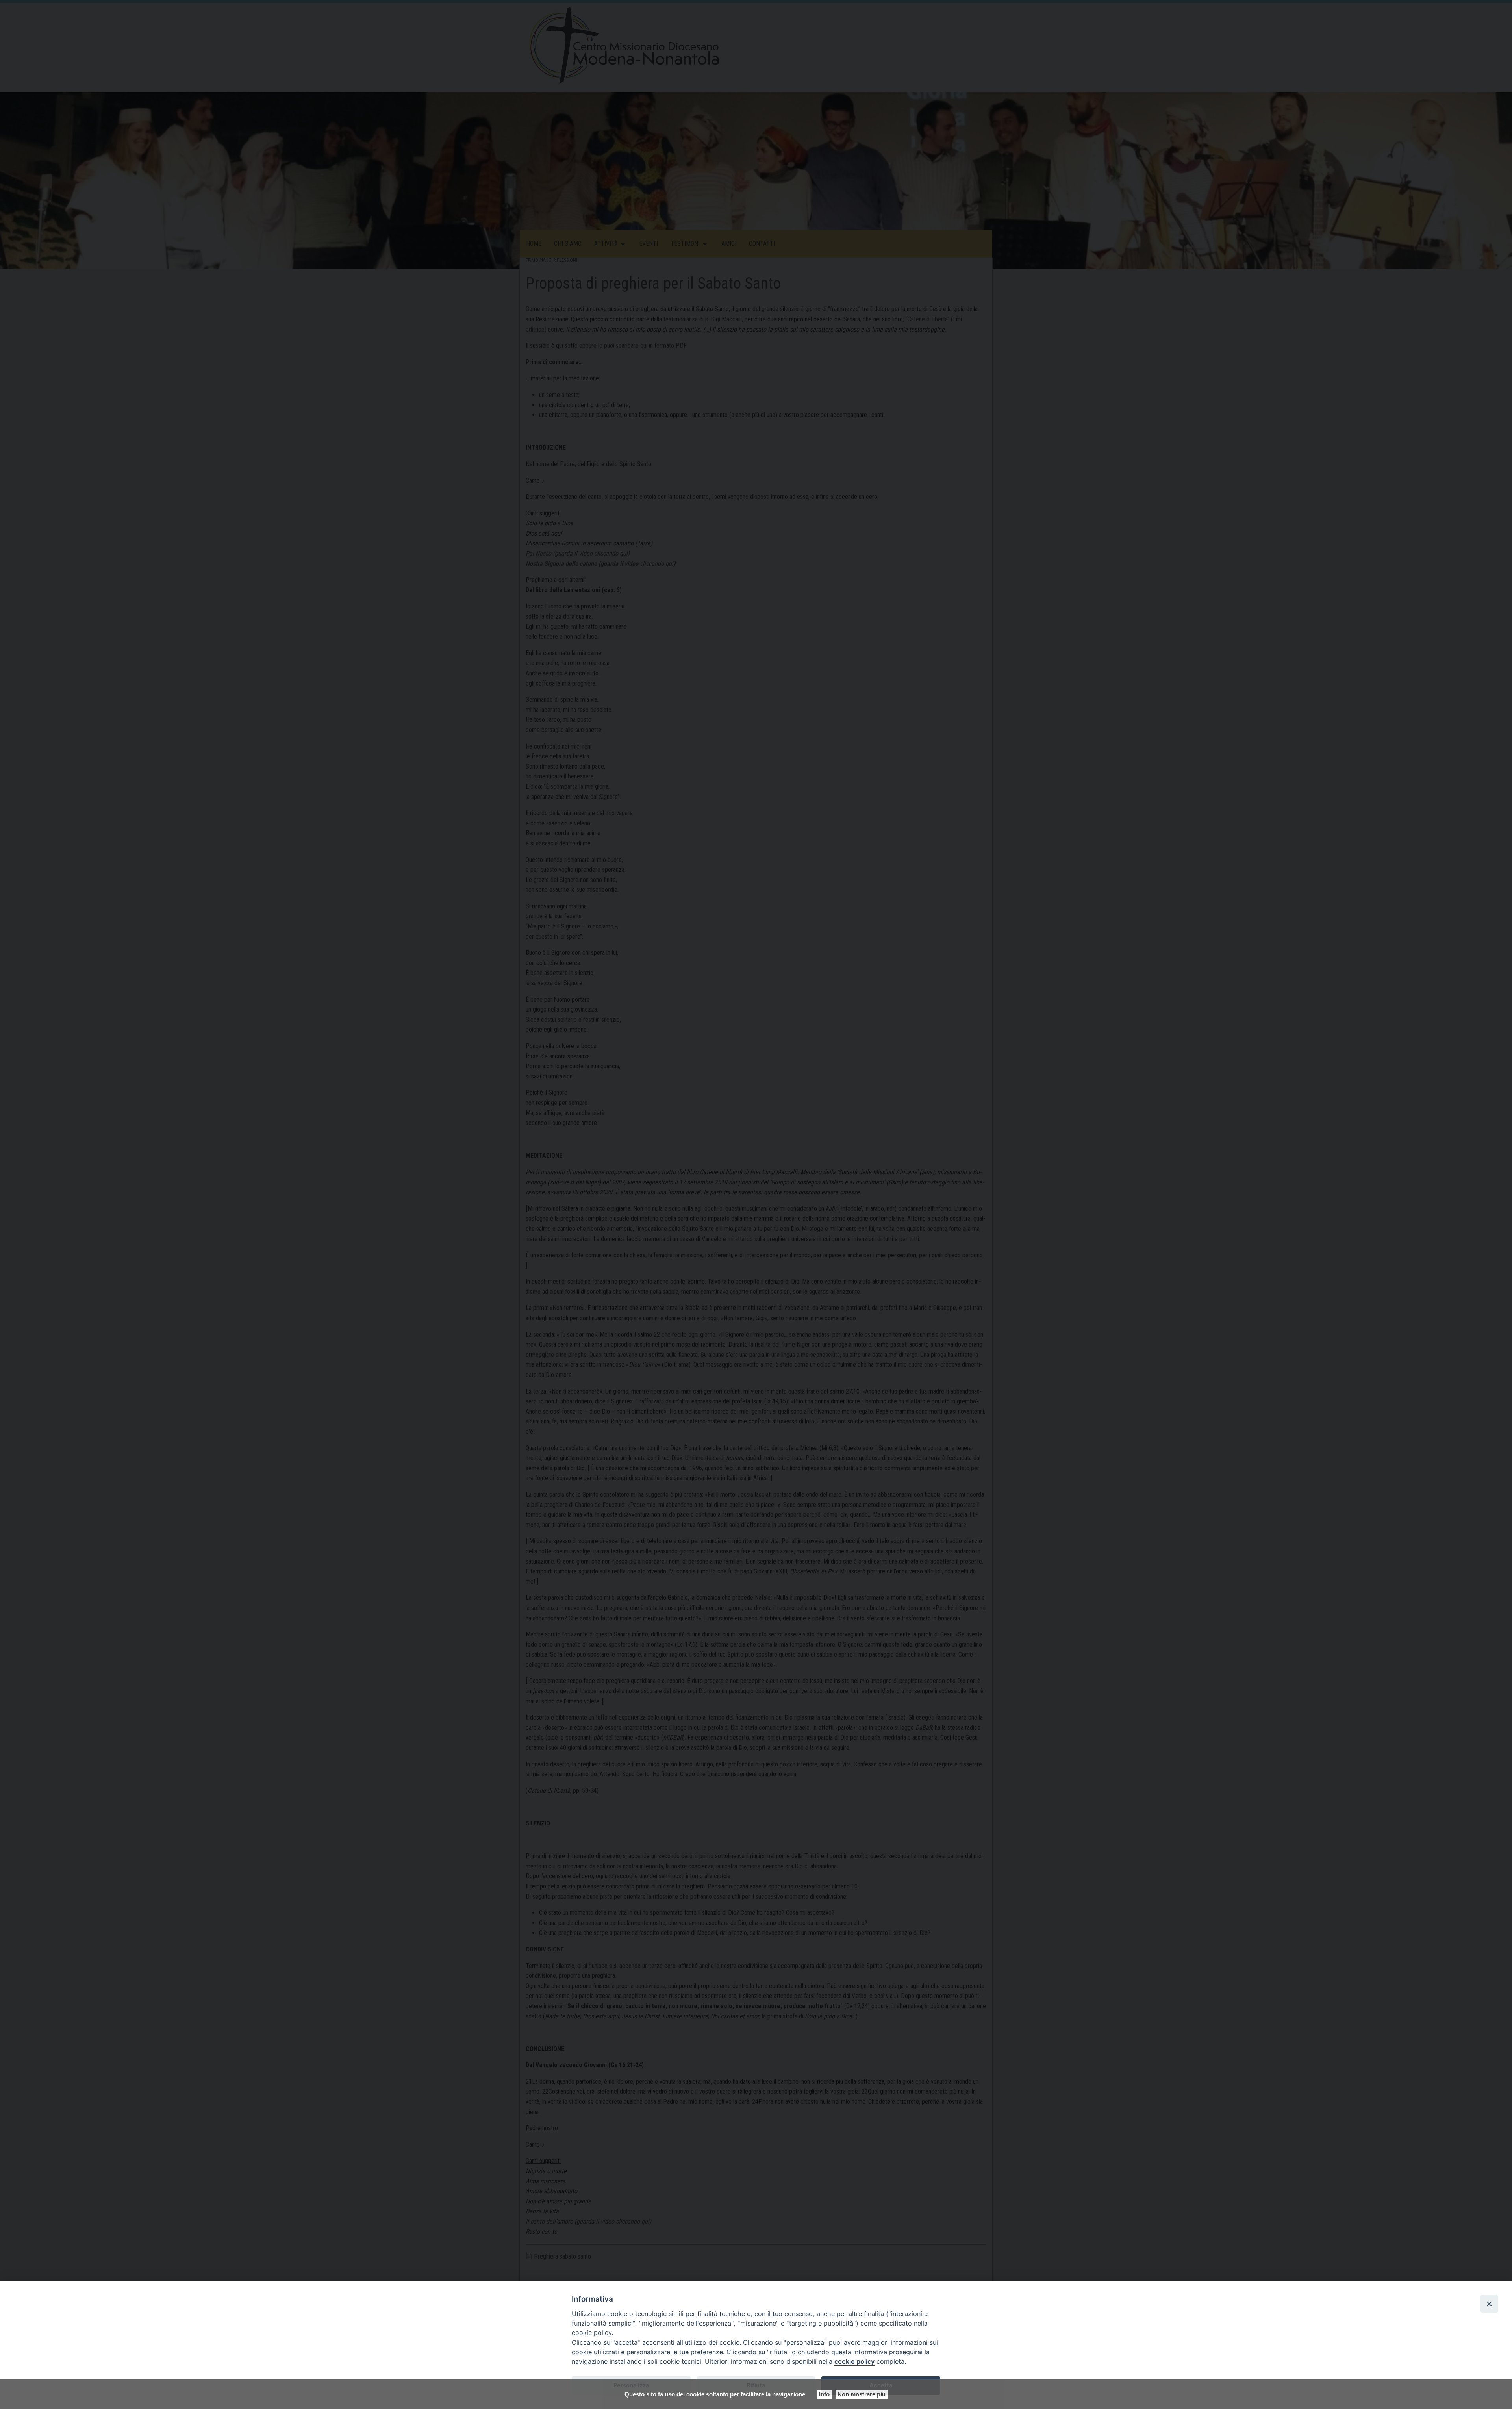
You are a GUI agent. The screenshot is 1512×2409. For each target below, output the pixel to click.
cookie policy (854, 2361)
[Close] (1489, 2303)
